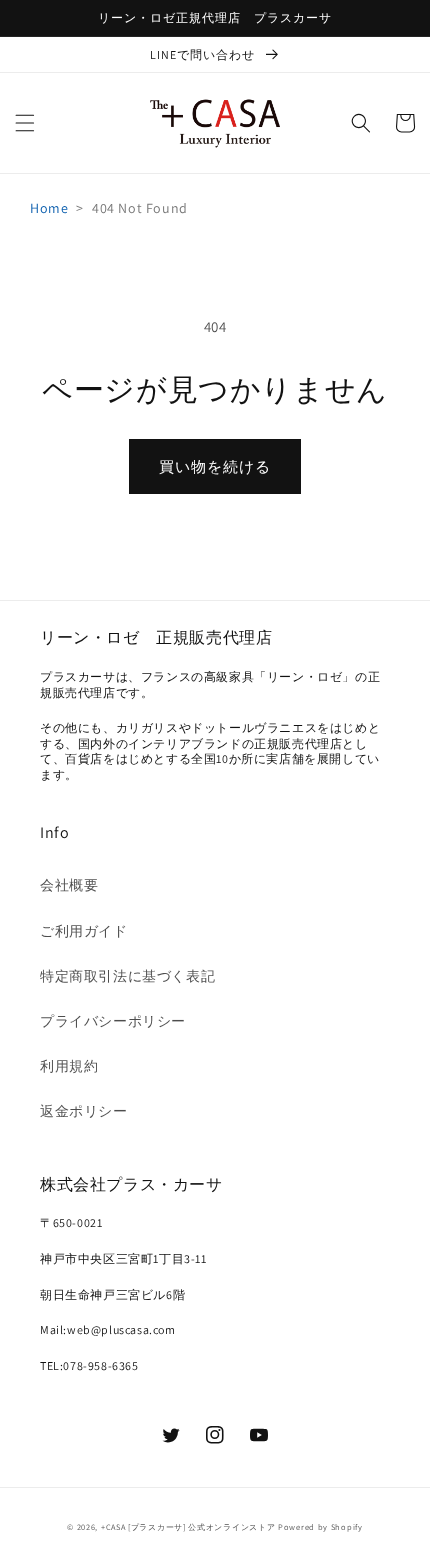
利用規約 (69, 1066)
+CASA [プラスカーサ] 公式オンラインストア (188, 1526)
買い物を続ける (215, 466)
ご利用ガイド (84, 931)
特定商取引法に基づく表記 (127, 976)
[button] (25, 123)
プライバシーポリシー (113, 1021)
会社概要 (69, 885)
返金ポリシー (84, 1111)
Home (49, 208)
